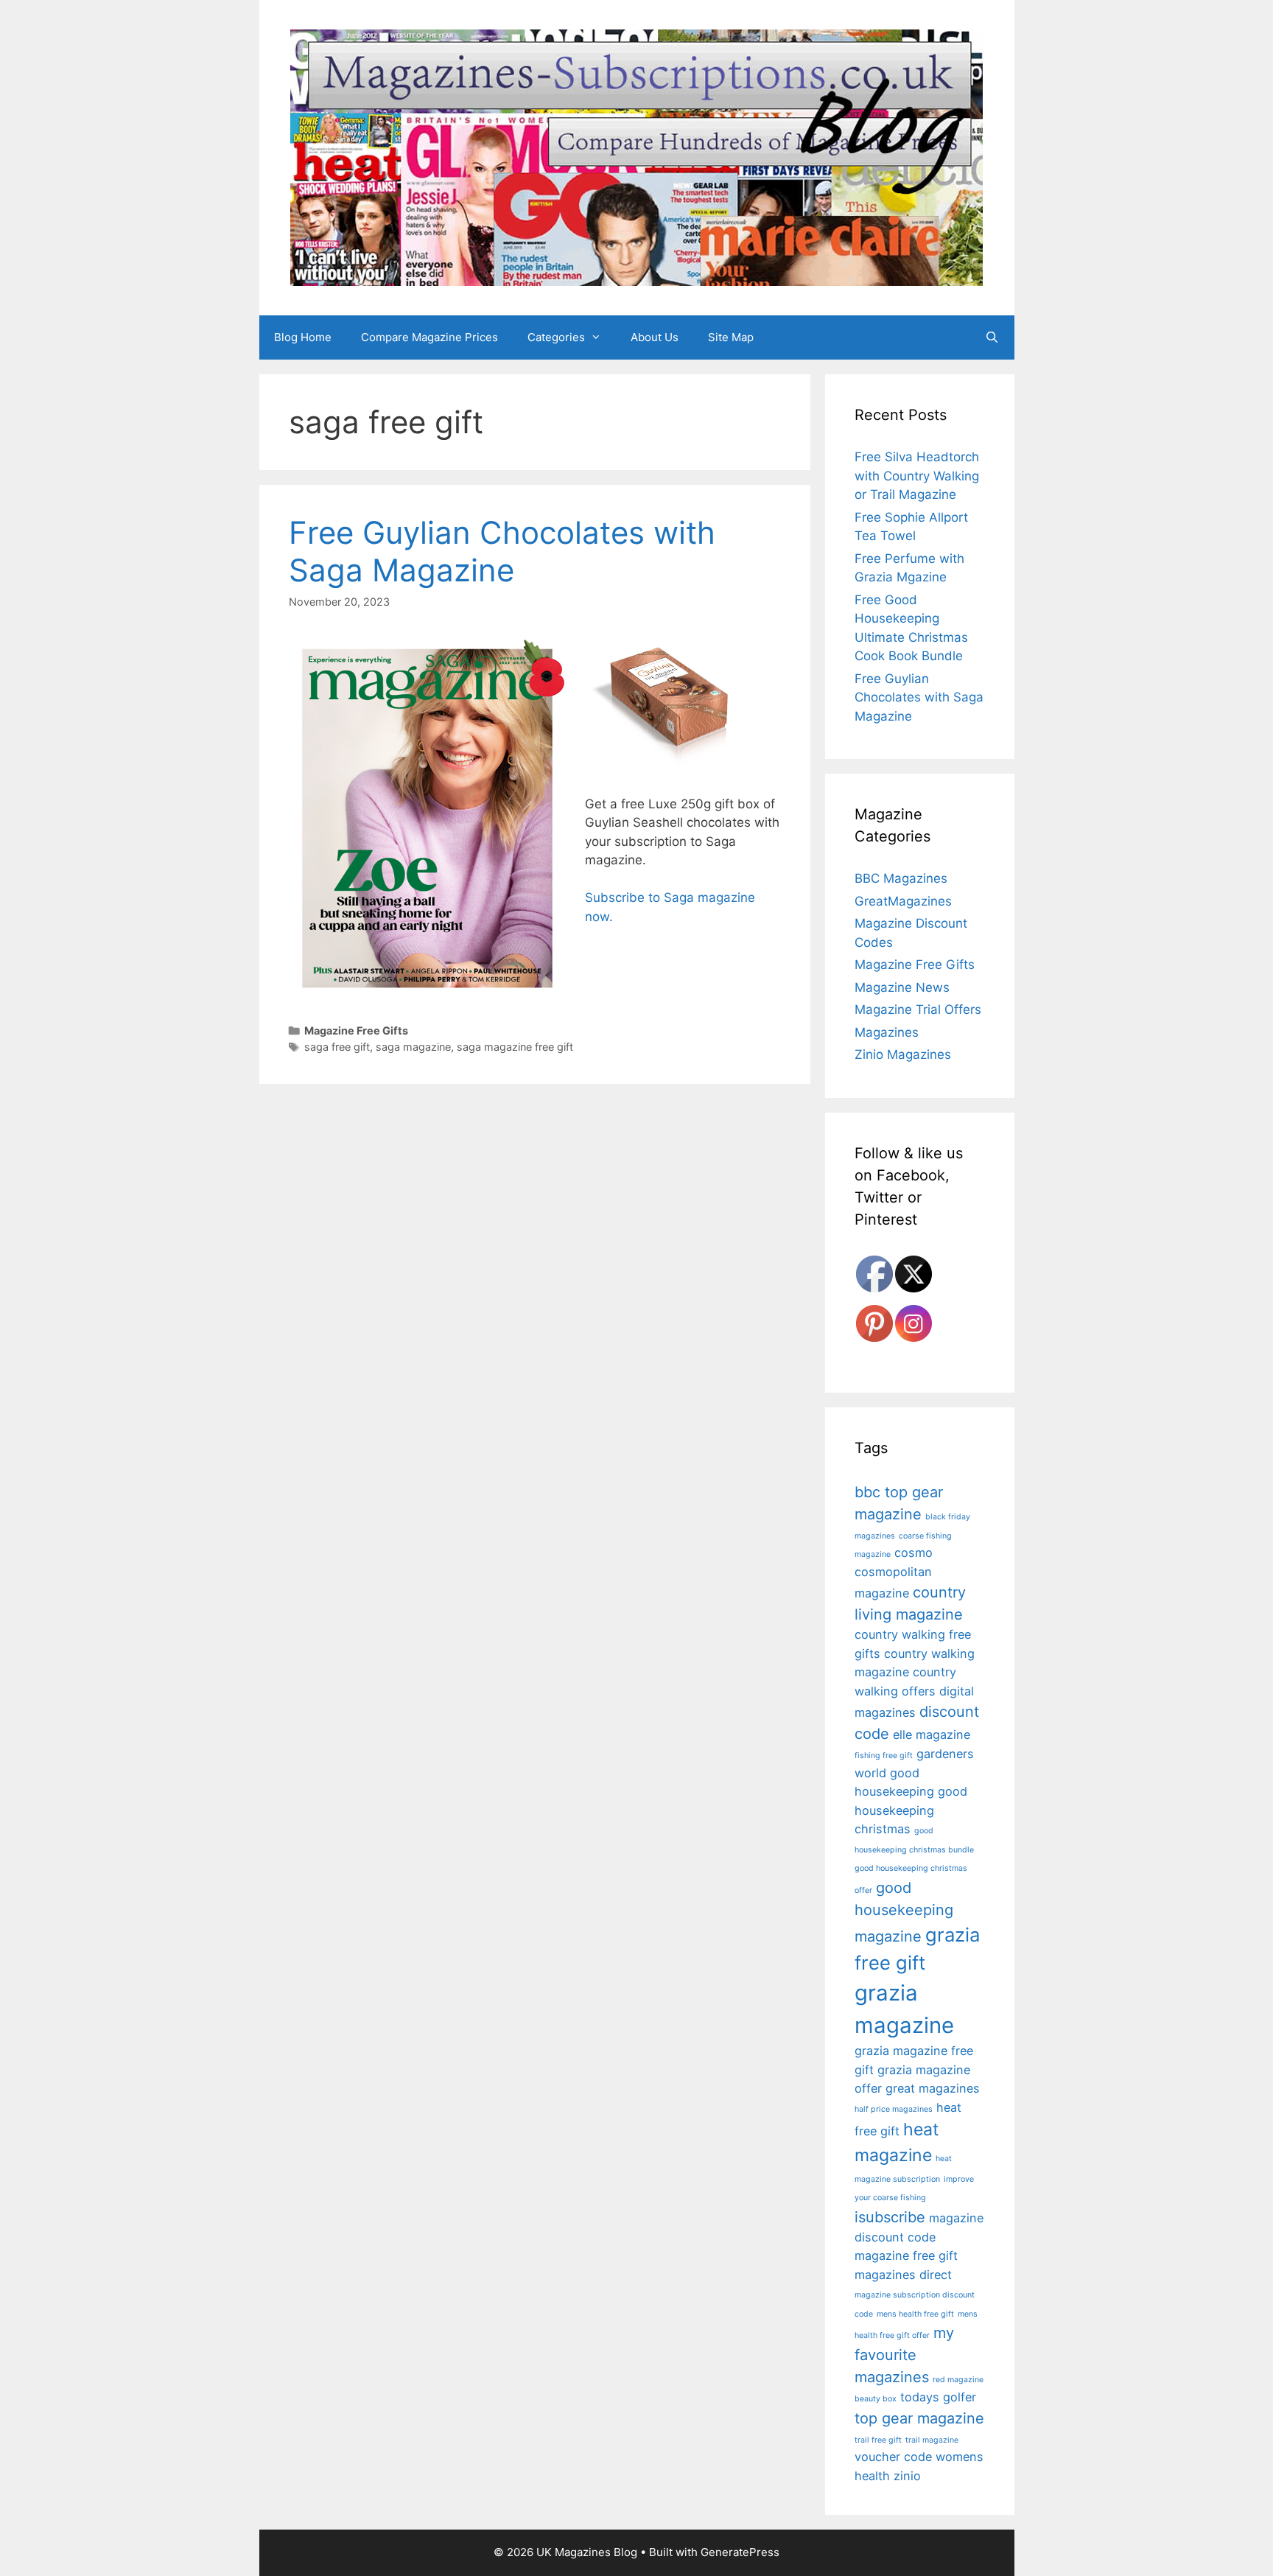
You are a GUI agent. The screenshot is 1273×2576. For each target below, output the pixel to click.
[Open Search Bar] (992, 337)
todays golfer (938, 2397)
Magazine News (902, 987)
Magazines (887, 1032)
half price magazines (894, 2109)
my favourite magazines (904, 2355)
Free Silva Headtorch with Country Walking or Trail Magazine (917, 476)
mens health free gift (915, 2314)
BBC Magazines (901, 878)
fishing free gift (884, 1756)
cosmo (913, 1553)
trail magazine (932, 2440)
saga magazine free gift (515, 1047)
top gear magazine (919, 2418)
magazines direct (903, 2275)
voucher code (893, 2457)
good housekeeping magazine (904, 1912)
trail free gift (878, 2440)
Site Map (731, 337)
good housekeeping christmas (911, 1810)
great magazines (933, 2088)
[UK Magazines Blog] (636, 157)
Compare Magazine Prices (429, 337)
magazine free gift (906, 2255)
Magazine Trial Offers (918, 1009)
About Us (655, 337)
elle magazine (932, 1735)
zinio (907, 2476)
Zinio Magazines (903, 1054)
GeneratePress (740, 2552)
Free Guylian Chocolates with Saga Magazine (502, 551)
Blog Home (303, 337)
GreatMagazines (903, 901)
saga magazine (413, 1047)
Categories (556, 337)
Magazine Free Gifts (356, 1030)
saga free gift (337, 1047)
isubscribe (890, 2217)
